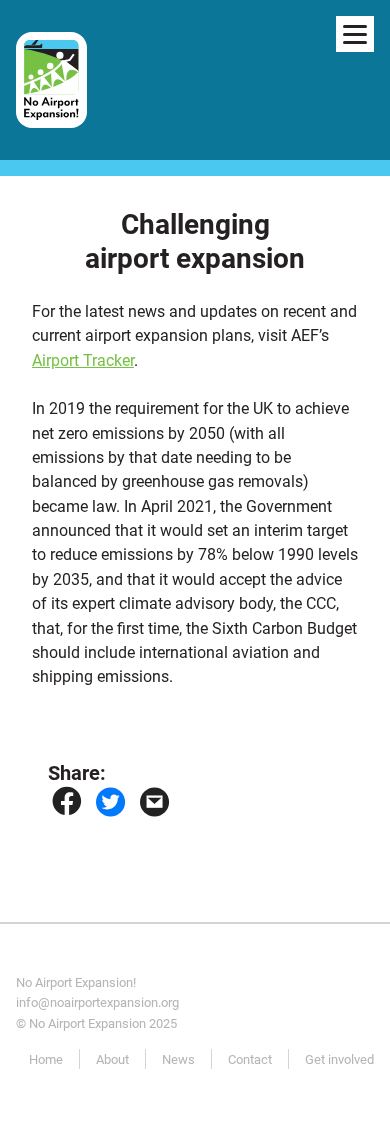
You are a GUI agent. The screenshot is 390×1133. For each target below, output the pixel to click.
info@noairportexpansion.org (97, 1002)
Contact (250, 1059)
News (178, 1059)
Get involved (339, 1059)
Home (46, 1059)
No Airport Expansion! (76, 982)
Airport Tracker (83, 360)
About (112, 1059)
